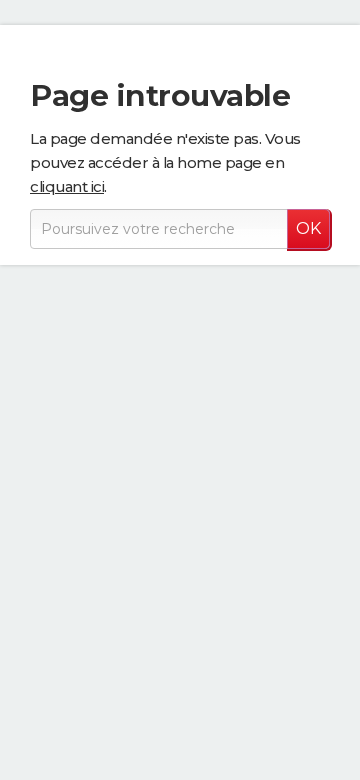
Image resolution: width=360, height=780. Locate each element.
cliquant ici (67, 186)
